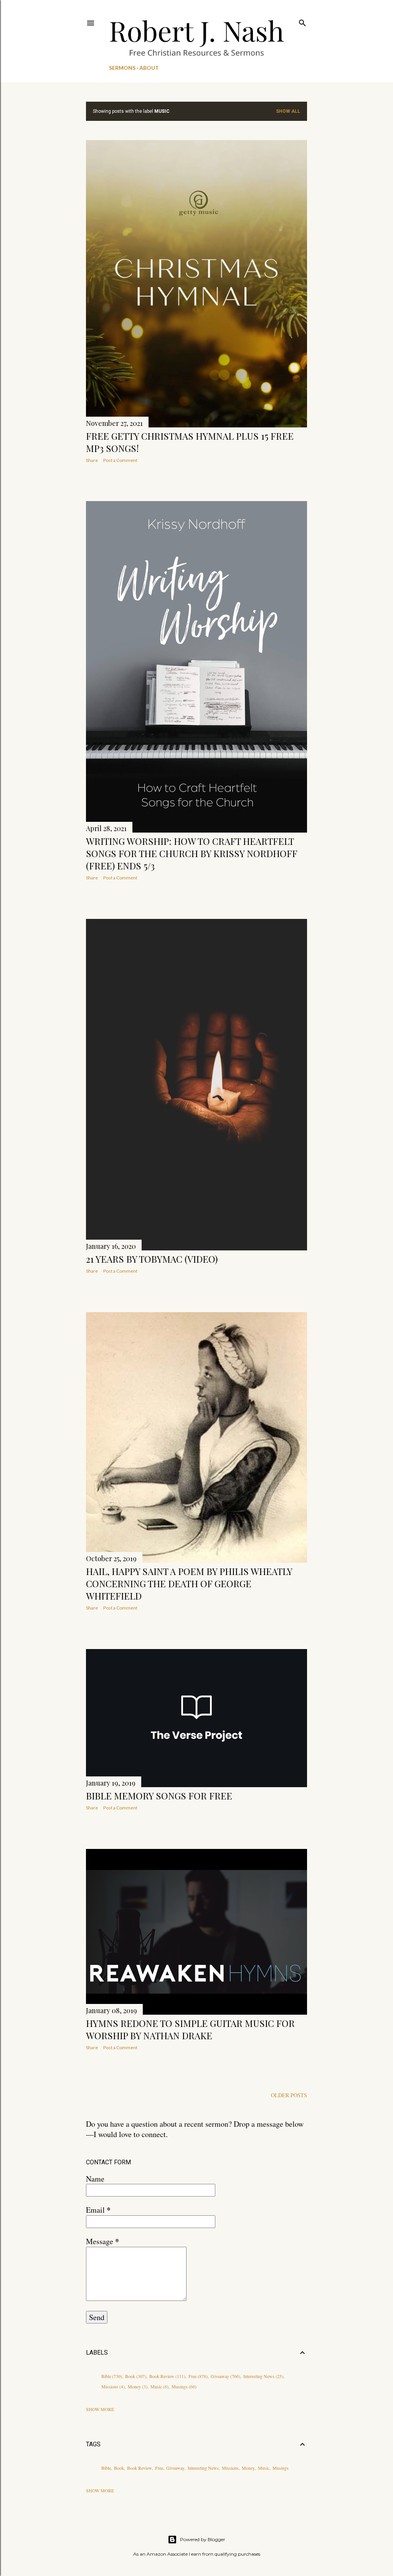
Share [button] (92, 460)
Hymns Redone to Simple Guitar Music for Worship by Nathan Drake (190, 2029)
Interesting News (263, 2376)
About (149, 68)
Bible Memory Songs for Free (159, 1796)
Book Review (167, 2376)
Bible (111, 2376)
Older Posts (289, 2095)
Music (159, 2386)
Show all (288, 111)
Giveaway (225, 2376)
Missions (112, 2386)
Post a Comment (120, 460)
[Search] (302, 21)
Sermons (122, 68)
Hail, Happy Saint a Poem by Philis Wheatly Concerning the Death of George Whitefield (189, 1583)
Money (137, 2386)
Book (135, 2376)
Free (197, 2376)
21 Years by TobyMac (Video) (152, 1259)
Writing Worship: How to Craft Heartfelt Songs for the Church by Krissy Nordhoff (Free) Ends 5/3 (192, 853)
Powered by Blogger (203, 2539)
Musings (183, 2386)
